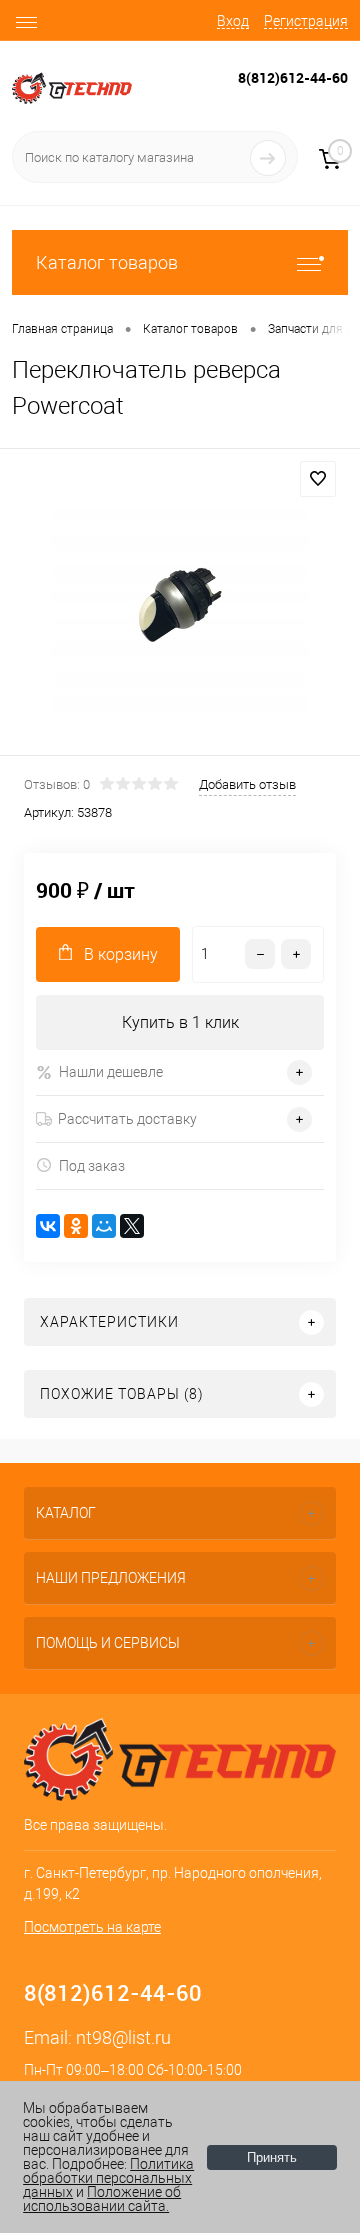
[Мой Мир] (104, 1226)
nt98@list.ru (123, 2037)
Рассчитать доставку (127, 1119)
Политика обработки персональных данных (108, 2178)
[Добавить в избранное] (318, 479)
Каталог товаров (107, 262)
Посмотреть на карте (92, 1927)
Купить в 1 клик (180, 1022)
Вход (233, 21)
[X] (132, 1226)
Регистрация (306, 21)
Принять (272, 2157)
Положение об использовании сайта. (102, 2199)
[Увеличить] (180, 605)
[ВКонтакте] (48, 1226)
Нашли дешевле (111, 1072)
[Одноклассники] (76, 1226)
